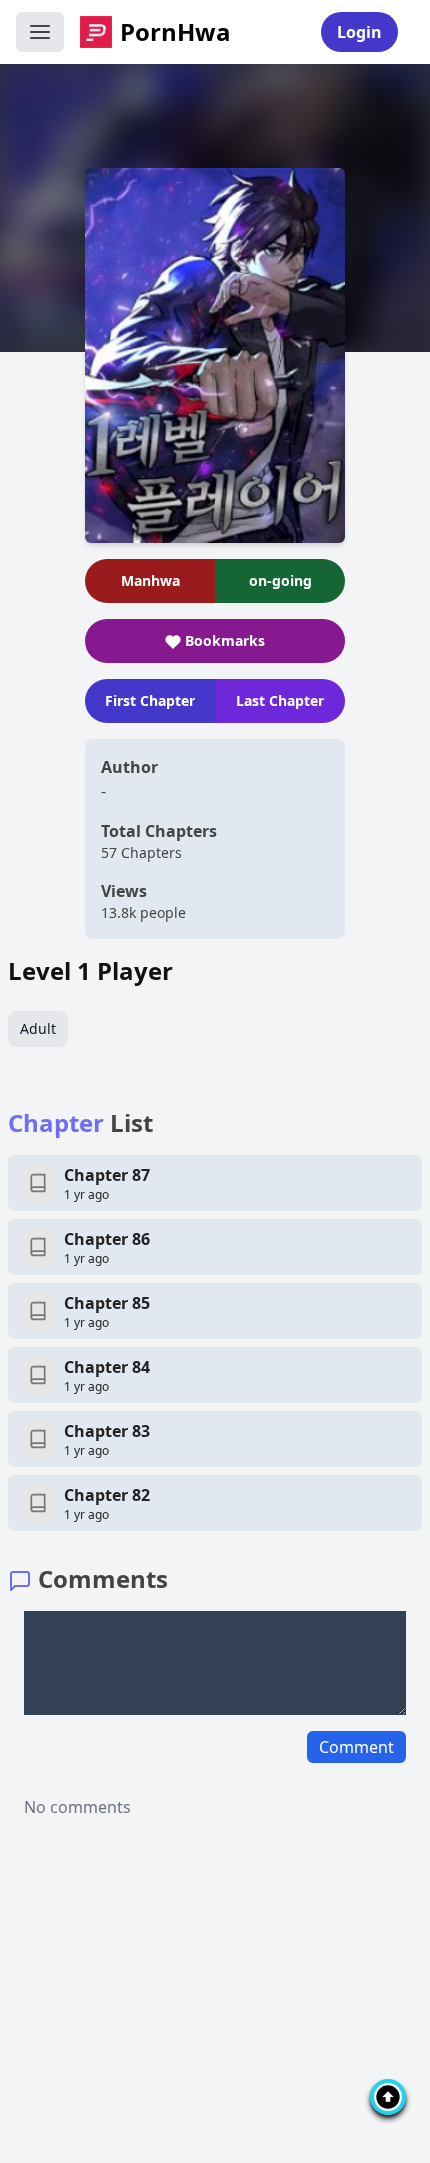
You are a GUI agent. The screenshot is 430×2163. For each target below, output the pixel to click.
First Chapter (150, 700)
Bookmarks (225, 640)
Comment (356, 1747)
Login (359, 32)
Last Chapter (280, 700)
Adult (38, 1028)
